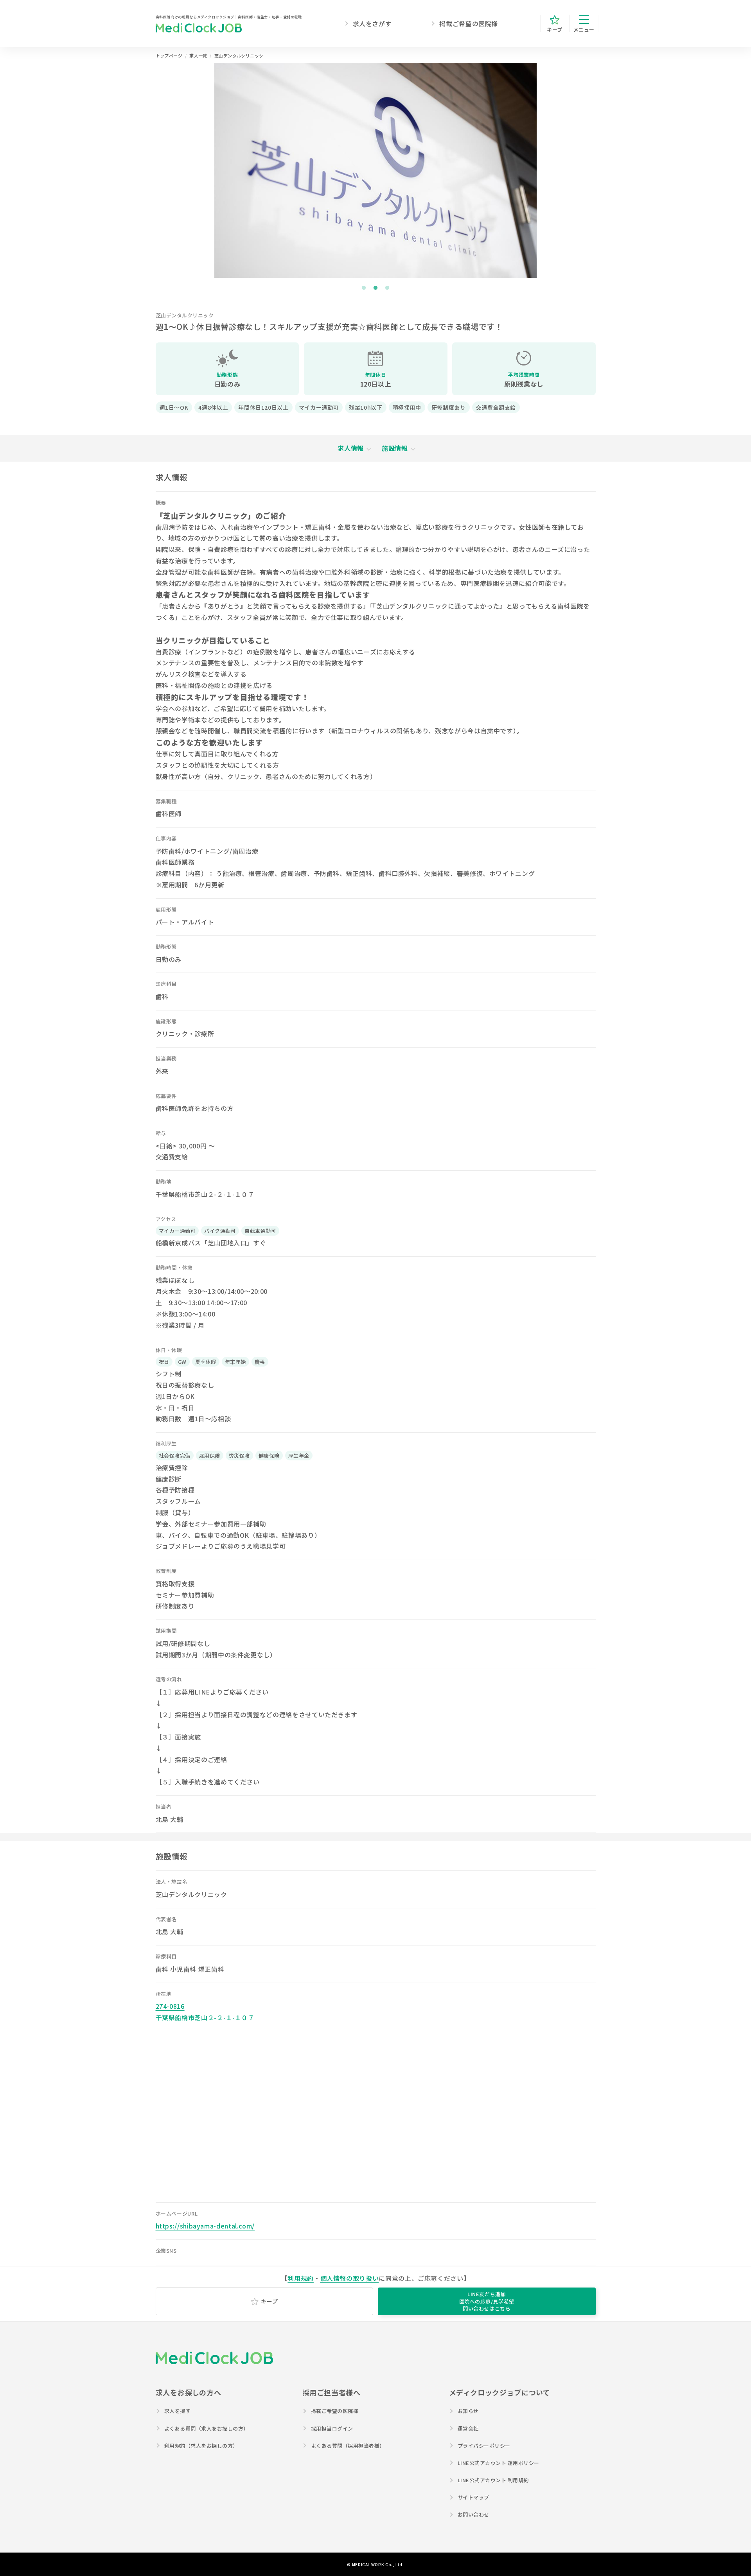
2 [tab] (375, 288)
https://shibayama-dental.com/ (205, 2226)
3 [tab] (387, 288)
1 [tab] (364, 288)
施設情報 (395, 448)
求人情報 (351, 448)
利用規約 (301, 2278)
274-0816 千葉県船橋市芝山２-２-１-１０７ (205, 2012)
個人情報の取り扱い (350, 2278)
